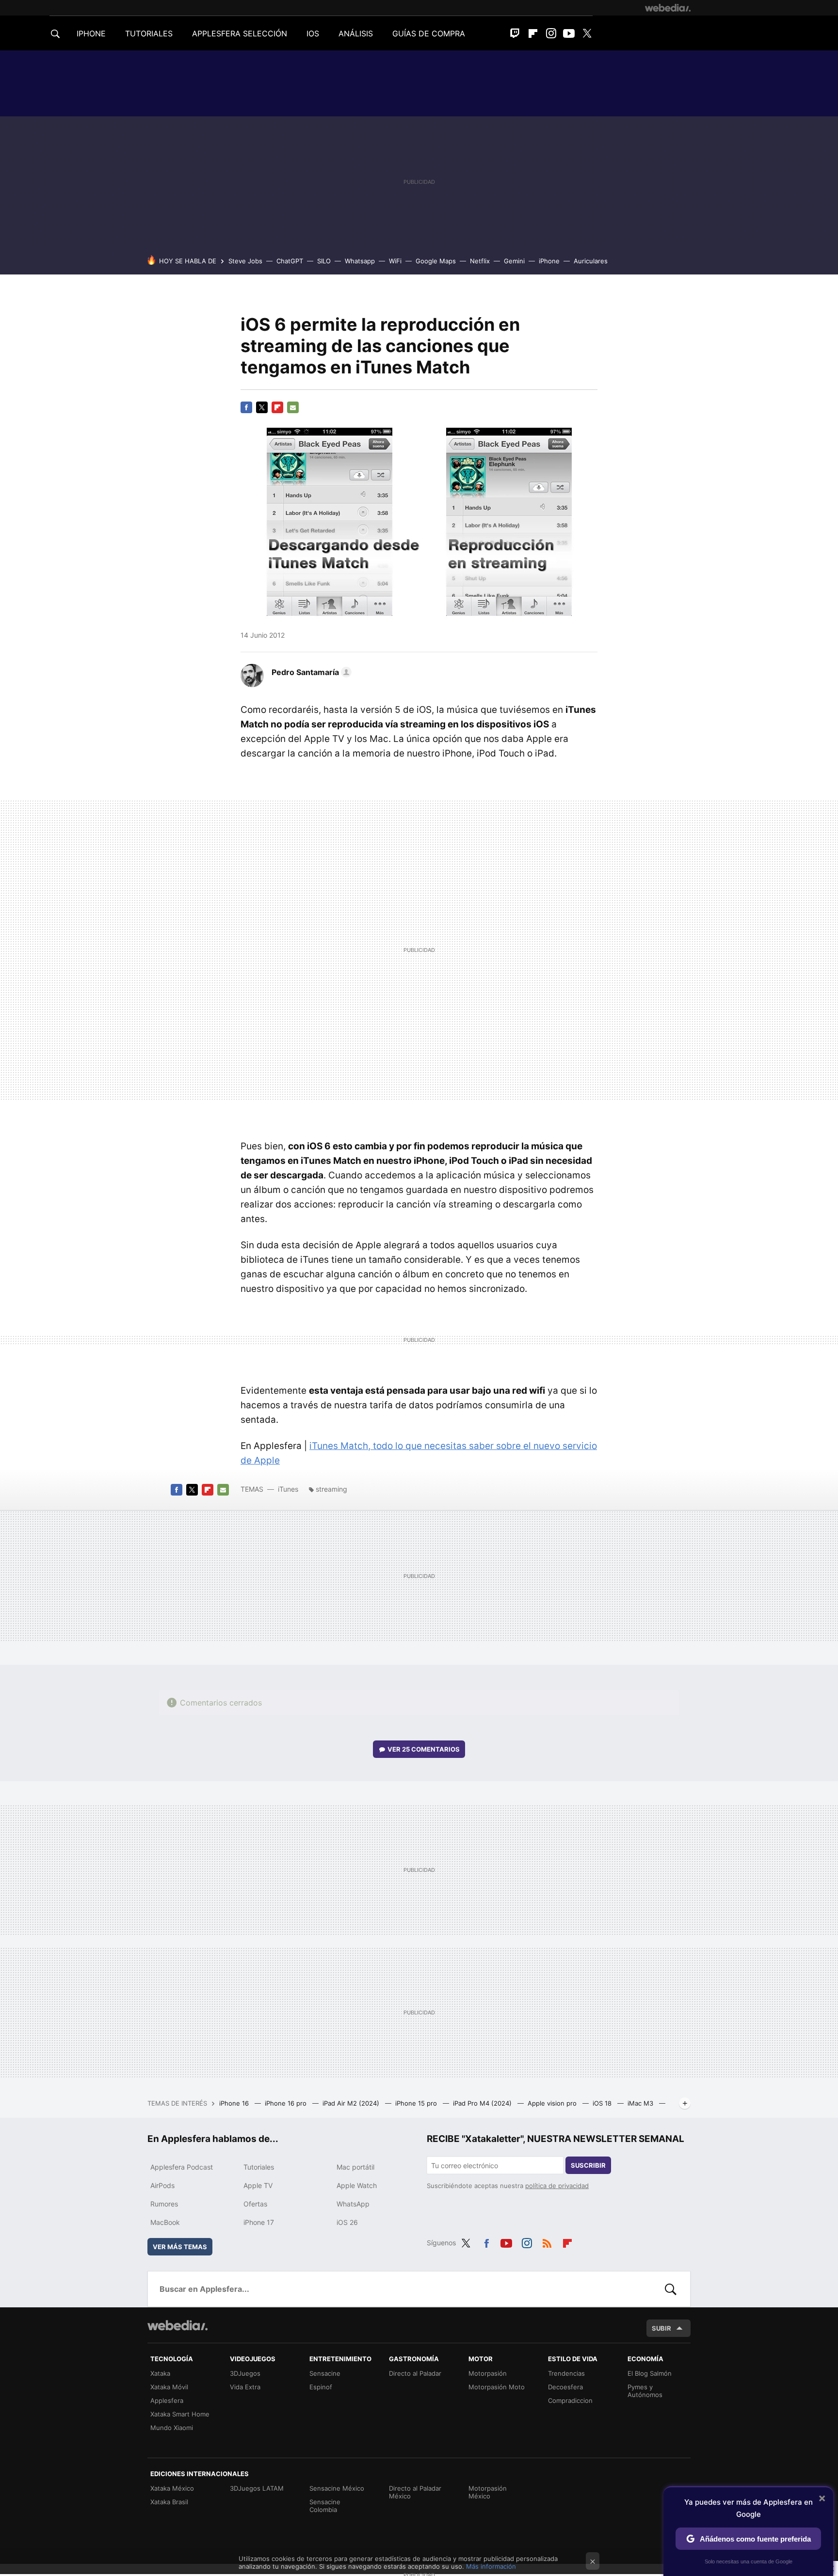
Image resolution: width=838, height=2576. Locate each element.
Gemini (514, 261)
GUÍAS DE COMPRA (429, 33)
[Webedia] (668, 8)
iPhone (549, 261)
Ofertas (255, 2204)
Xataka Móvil (169, 2387)
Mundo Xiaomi (172, 2428)
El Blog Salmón (650, 2373)
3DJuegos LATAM (257, 2488)
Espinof (321, 2387)
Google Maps (436, 261)
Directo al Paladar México (415, 2492)
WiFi (395, 261)
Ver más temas (180, 2247)
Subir (661, 2328)
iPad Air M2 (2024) (352, 2103)
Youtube (569, 33)
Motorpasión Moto (497, 2387)
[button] (310, 672)
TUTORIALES (149, 33)
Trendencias (566, 2373)
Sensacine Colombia (325, 2506)
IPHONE (91, 33)
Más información (491, 2566)
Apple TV (258, 2185)
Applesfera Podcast (182, 2167)
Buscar (671, 2289)
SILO (324, 261)
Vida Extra (245, 2387)
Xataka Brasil (169, 2502)
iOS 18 (603, 2103)
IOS (313, 33)
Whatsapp (360, 261)
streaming (331, 1489)
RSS (547, 2241)
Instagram (551, 33)
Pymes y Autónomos (645, 2391)
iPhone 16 (235, 2103)
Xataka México (172, 2488)
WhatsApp (353, 2204)
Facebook (246, 407)
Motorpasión (488, 2373)
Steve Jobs (245, 261)
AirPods (162, 2185)
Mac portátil (355, 2167)
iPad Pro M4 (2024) (483, 2103)
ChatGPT (290, 261)
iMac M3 (641, 2103)
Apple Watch (357, 2185)
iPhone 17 (259, 2222)
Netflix (480, 261)
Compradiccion (570, 2400)
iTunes (288, 1489)
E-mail (293, 407)
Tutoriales (259, 2167)
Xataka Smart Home (180, 2414)
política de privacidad (557, 2186)
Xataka (160, 2373)
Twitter (587, 33)
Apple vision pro (553, 2103)
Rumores (164, 2204)
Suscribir (588, 2165)
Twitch (515, 33)
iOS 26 (347, 2222)
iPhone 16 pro (287, 2103)
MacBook (165, 2222)
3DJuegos (245, 2373)
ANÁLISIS (356, 33)
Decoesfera (565, 2387)
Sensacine (325, 2373)
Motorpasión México (488, 2492)
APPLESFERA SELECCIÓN (240, 33)
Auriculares (591, 261)
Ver (424, 1749)
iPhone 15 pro (417, 2103)
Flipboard (533, 33)
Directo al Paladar (415, 2373)
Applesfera (167, 2400)
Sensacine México (337, 2488)
